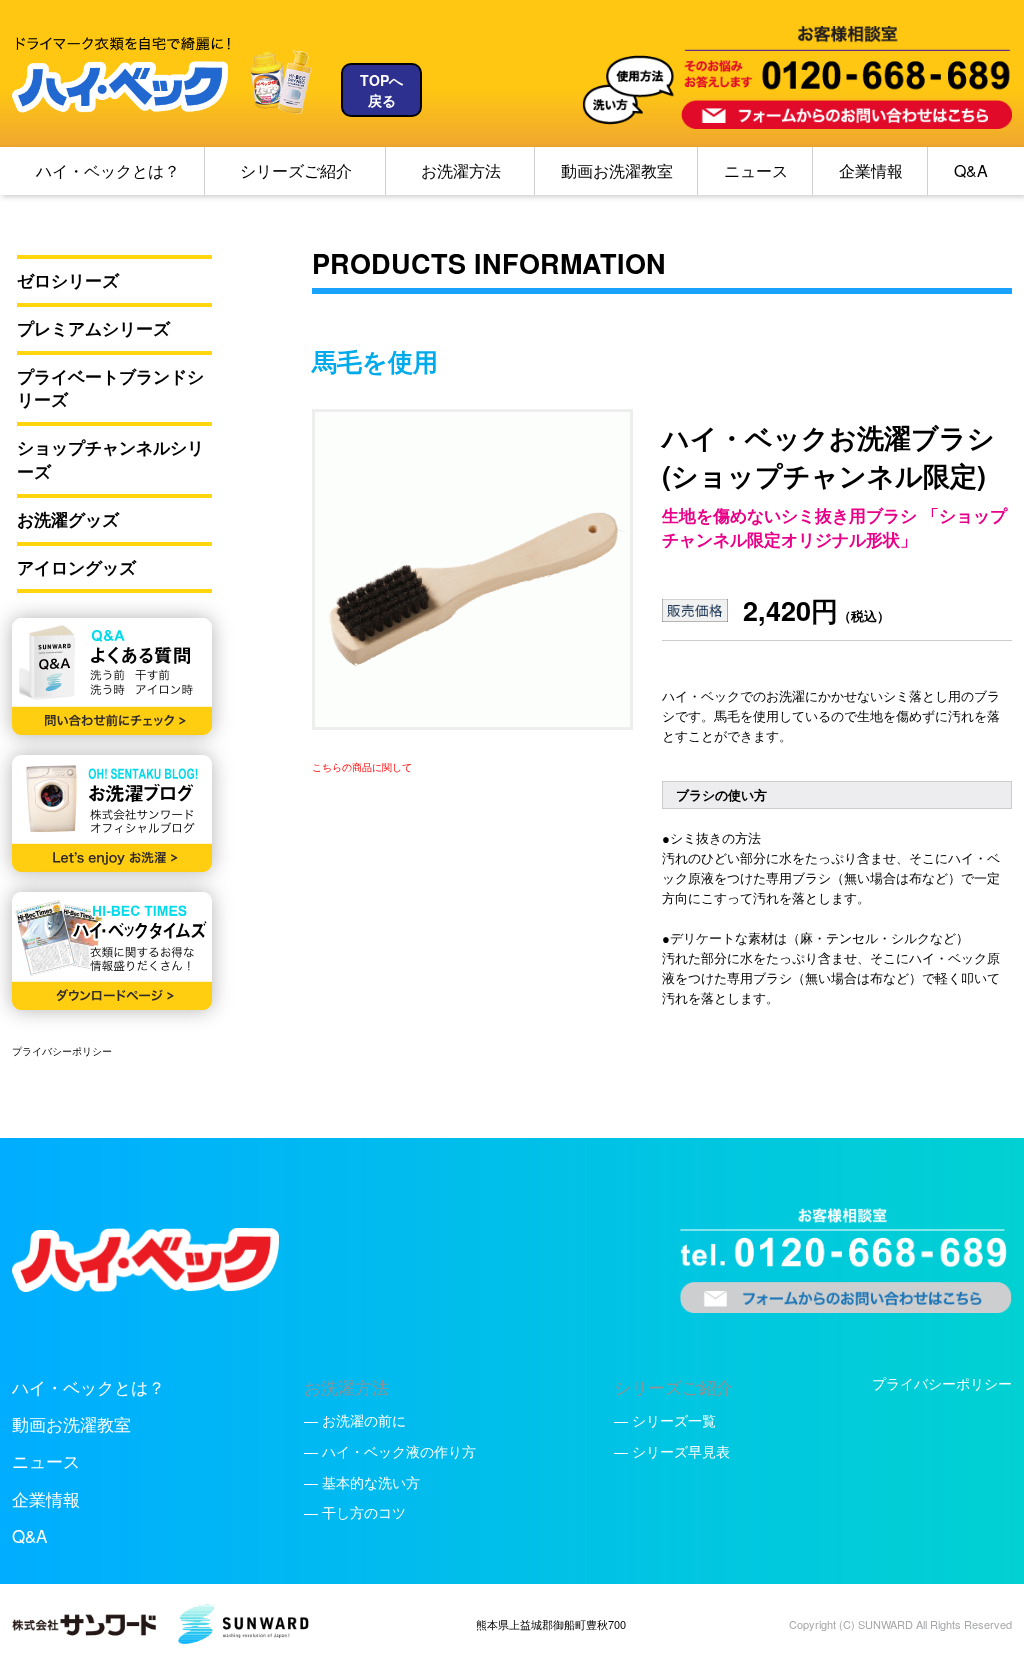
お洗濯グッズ (68, 519)
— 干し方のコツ (355, 1512)
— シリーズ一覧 (665, 1420)
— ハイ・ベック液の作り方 (390, 1451)
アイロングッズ (76, 567)
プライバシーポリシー (62, 1051)
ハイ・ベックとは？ (108, 170)
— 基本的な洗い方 (362, 1482)
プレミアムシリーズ (93, 328)
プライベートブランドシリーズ (110, 388)
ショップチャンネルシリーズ (110, 459)
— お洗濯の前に (355, 1420)
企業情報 (871, 170)
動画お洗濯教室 (617, 170)
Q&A (971, 170)
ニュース (756, 170)
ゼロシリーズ (68, 280)
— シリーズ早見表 (672, 1451)
